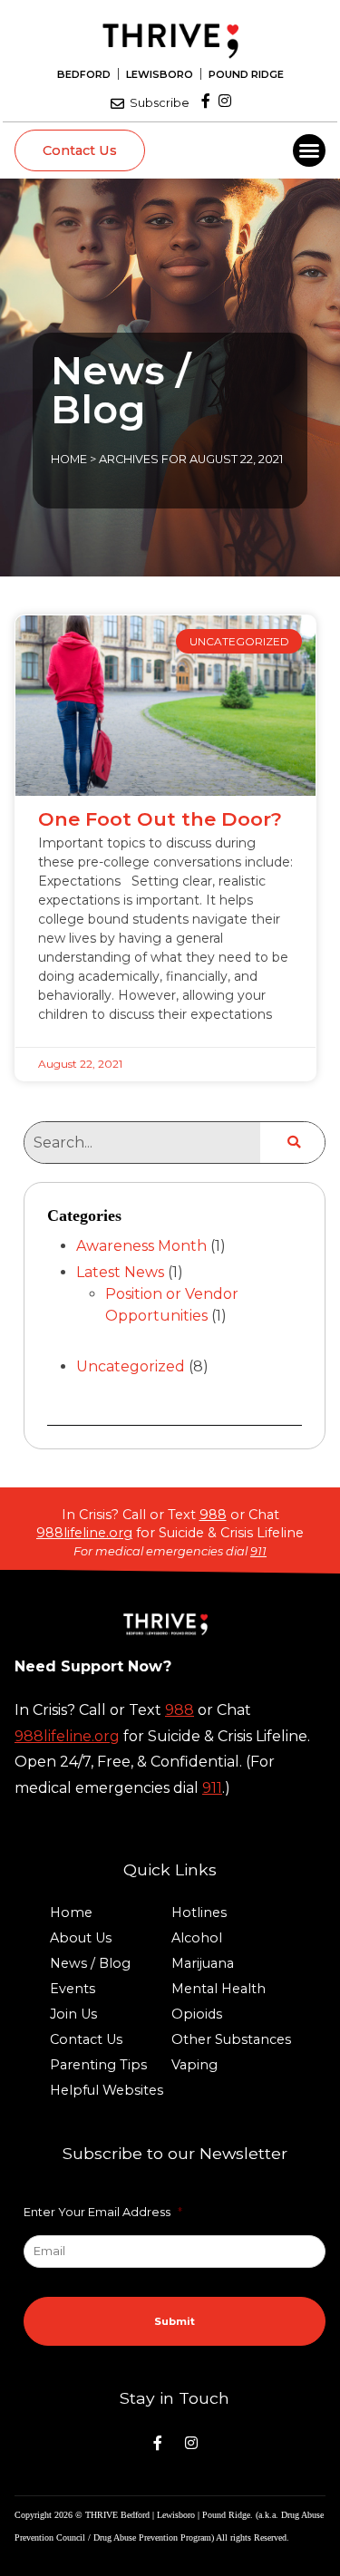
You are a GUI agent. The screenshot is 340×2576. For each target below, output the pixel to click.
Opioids (197, 2014)
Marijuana (203, 1963)
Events (73, 1989)
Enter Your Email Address (103, 2212)
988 (213, 1515)
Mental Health (219, 1989)
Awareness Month (141, 1246)
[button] (309, 150)
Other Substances (231, 2039)
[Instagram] (225, 101)
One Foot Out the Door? (160, 819)
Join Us (73, 2014)
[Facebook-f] (206, 101)
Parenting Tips (98, 2065)
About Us (81, 1938)
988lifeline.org (84, 1533)
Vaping (194, 2065)
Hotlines (199, 1913)
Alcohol (197, 1938)
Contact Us (86, 2039)
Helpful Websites (107, 2090)
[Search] (292, 1143)
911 (258, 1551)
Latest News (120, 1272)
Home (69, 459)
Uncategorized (131, 1366)
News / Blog (90, 1963)
